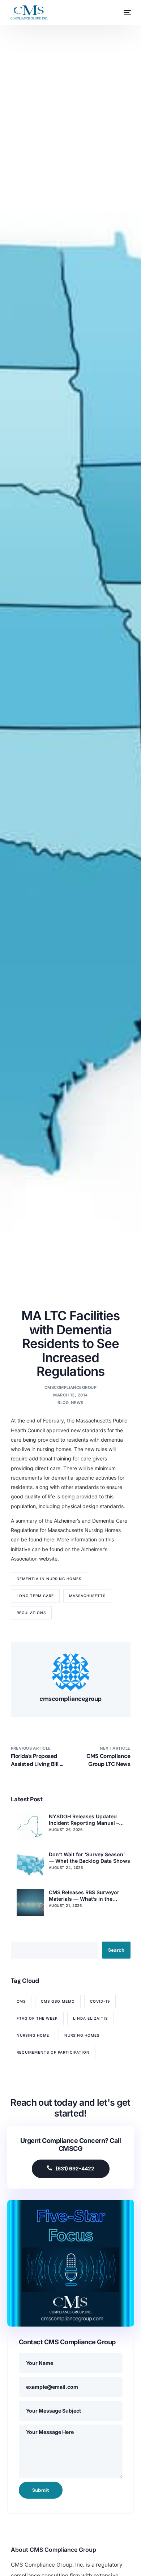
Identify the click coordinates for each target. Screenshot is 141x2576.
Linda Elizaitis (90, 2018)
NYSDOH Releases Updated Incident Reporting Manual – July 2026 (84, 1820)
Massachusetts (87, 1596)
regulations (31, 1613)
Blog (63, 1403)
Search (116, 1950)
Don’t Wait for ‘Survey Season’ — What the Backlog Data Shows (89, 1858)
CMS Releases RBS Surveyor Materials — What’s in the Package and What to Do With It (88, 1896)
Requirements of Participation (53, 2052)
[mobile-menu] (124, 13)
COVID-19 (100, 2001)
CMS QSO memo (58, 2001)
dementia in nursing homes (49, 1579)
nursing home (33, 2035)
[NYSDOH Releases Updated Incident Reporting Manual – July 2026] (30, 1827)
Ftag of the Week (37, 2018)
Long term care (35, 1596)
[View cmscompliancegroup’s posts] (71, 1672)
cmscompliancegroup (70, 1387)
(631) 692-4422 (75, 2168)
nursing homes (82, 2035)
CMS (21, 2001)
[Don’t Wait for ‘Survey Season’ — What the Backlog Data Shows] (30, 1865)
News (77, 1403)
